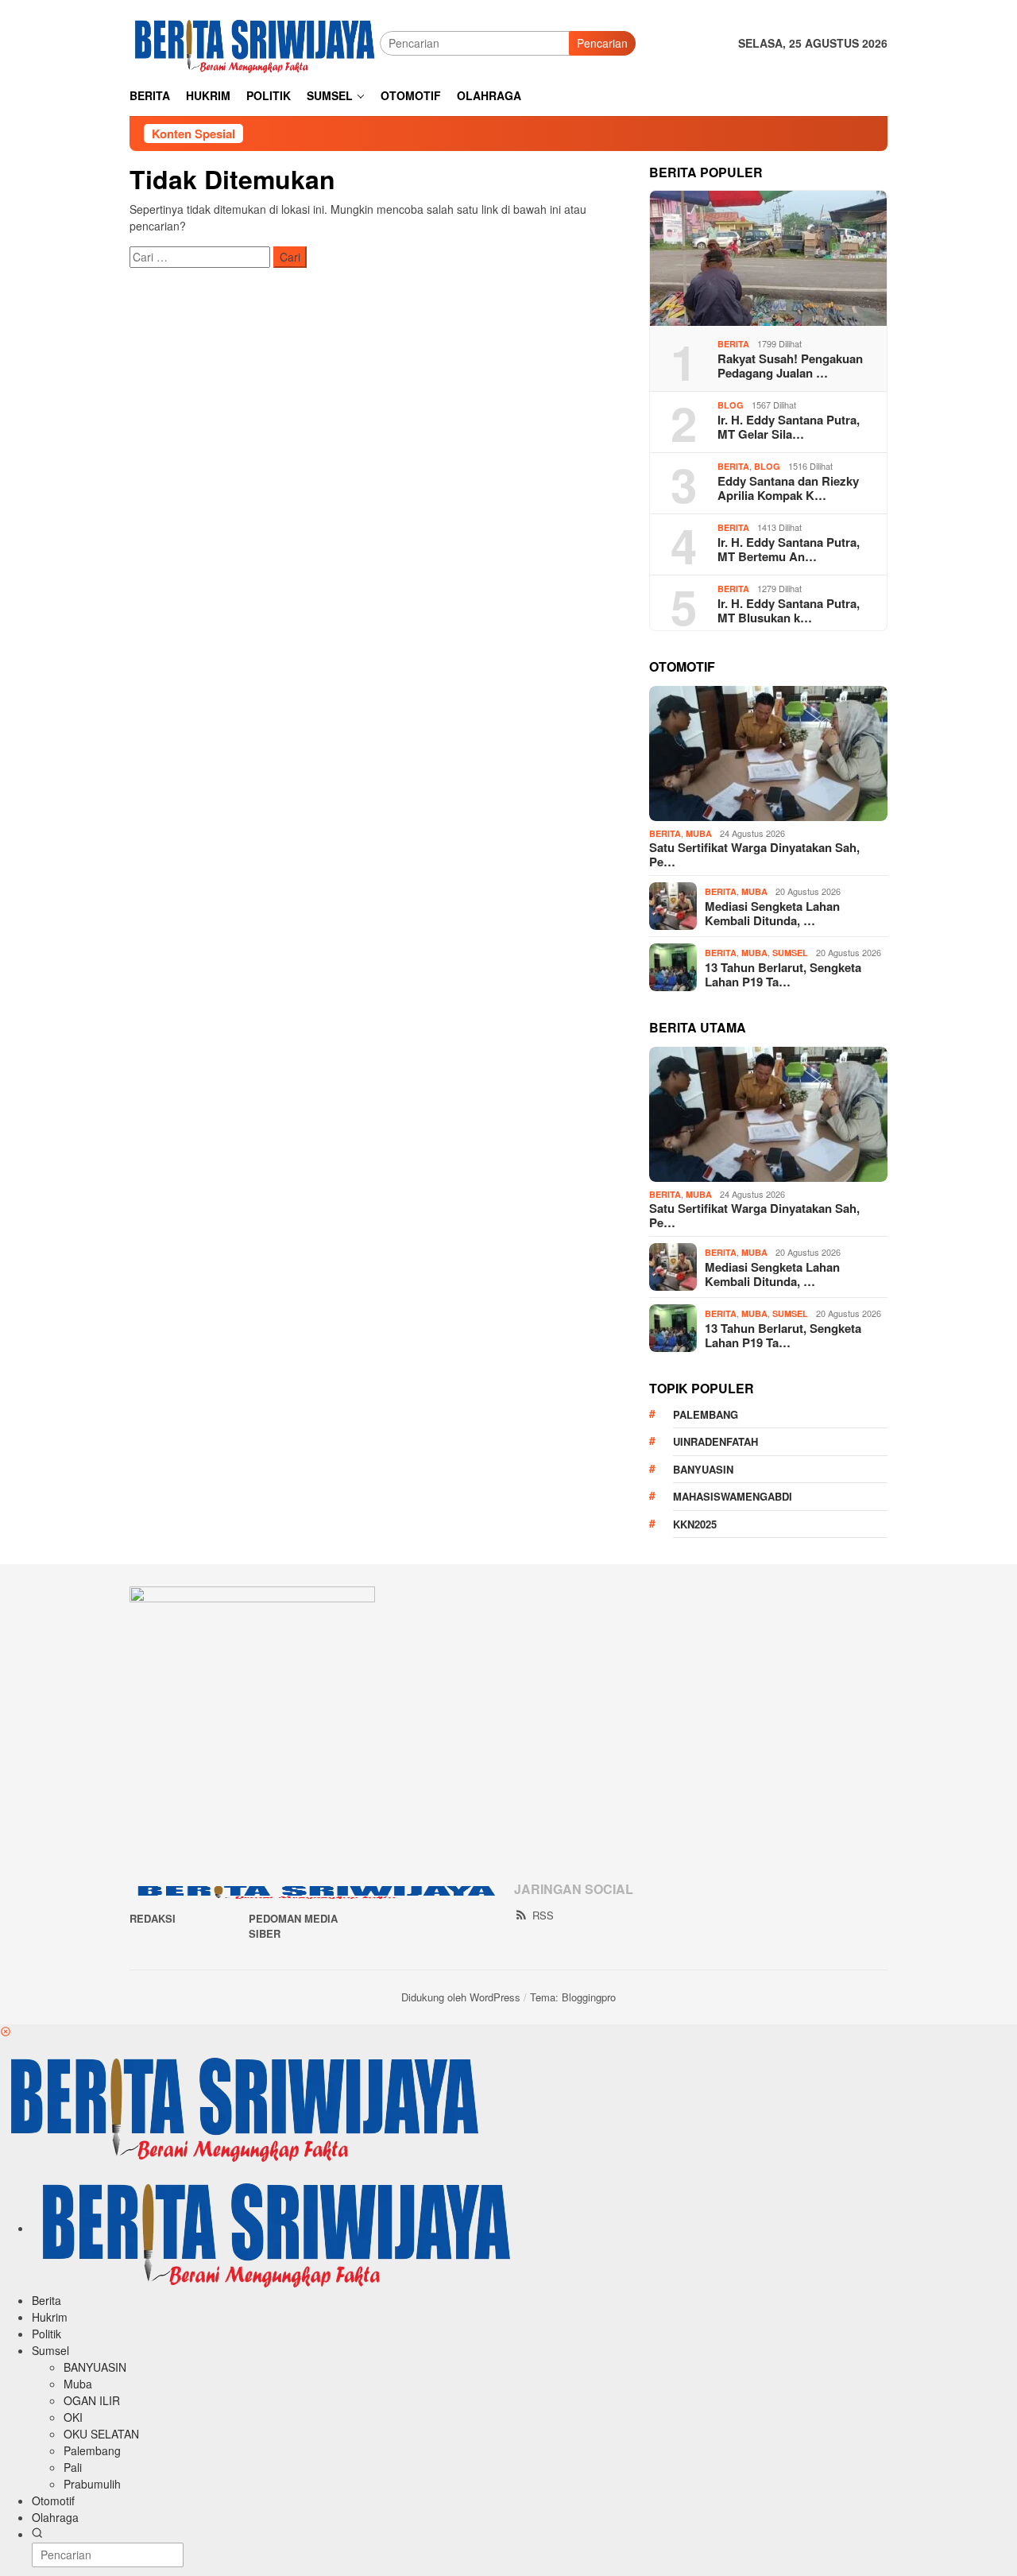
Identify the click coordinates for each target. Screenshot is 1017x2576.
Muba (699, 833)
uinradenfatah (715, 1441)
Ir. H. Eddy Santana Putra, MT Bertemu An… (789, 549)
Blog (731, 405)
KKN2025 (695, 1524)
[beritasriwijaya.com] (255, 41)
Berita (733, 344)
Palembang (706, 1414)
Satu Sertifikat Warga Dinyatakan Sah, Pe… (754, 854)
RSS (543, 1915)
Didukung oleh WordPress (461, 1997)
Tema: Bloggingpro (573, 1997)
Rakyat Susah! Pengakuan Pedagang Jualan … (790, 366)
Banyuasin (703, 1469)
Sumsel (790, 953)
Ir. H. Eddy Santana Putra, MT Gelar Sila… (789, 427)
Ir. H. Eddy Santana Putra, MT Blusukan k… (789, 610)
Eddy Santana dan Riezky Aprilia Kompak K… (788, 488)
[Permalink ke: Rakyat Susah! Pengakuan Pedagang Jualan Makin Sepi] (768, 258)
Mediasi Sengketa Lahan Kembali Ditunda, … (772, 913)
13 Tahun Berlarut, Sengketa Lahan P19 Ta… (783, 974)
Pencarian (602, 43)
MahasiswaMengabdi (733, 1496)
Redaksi (153, 1918)
